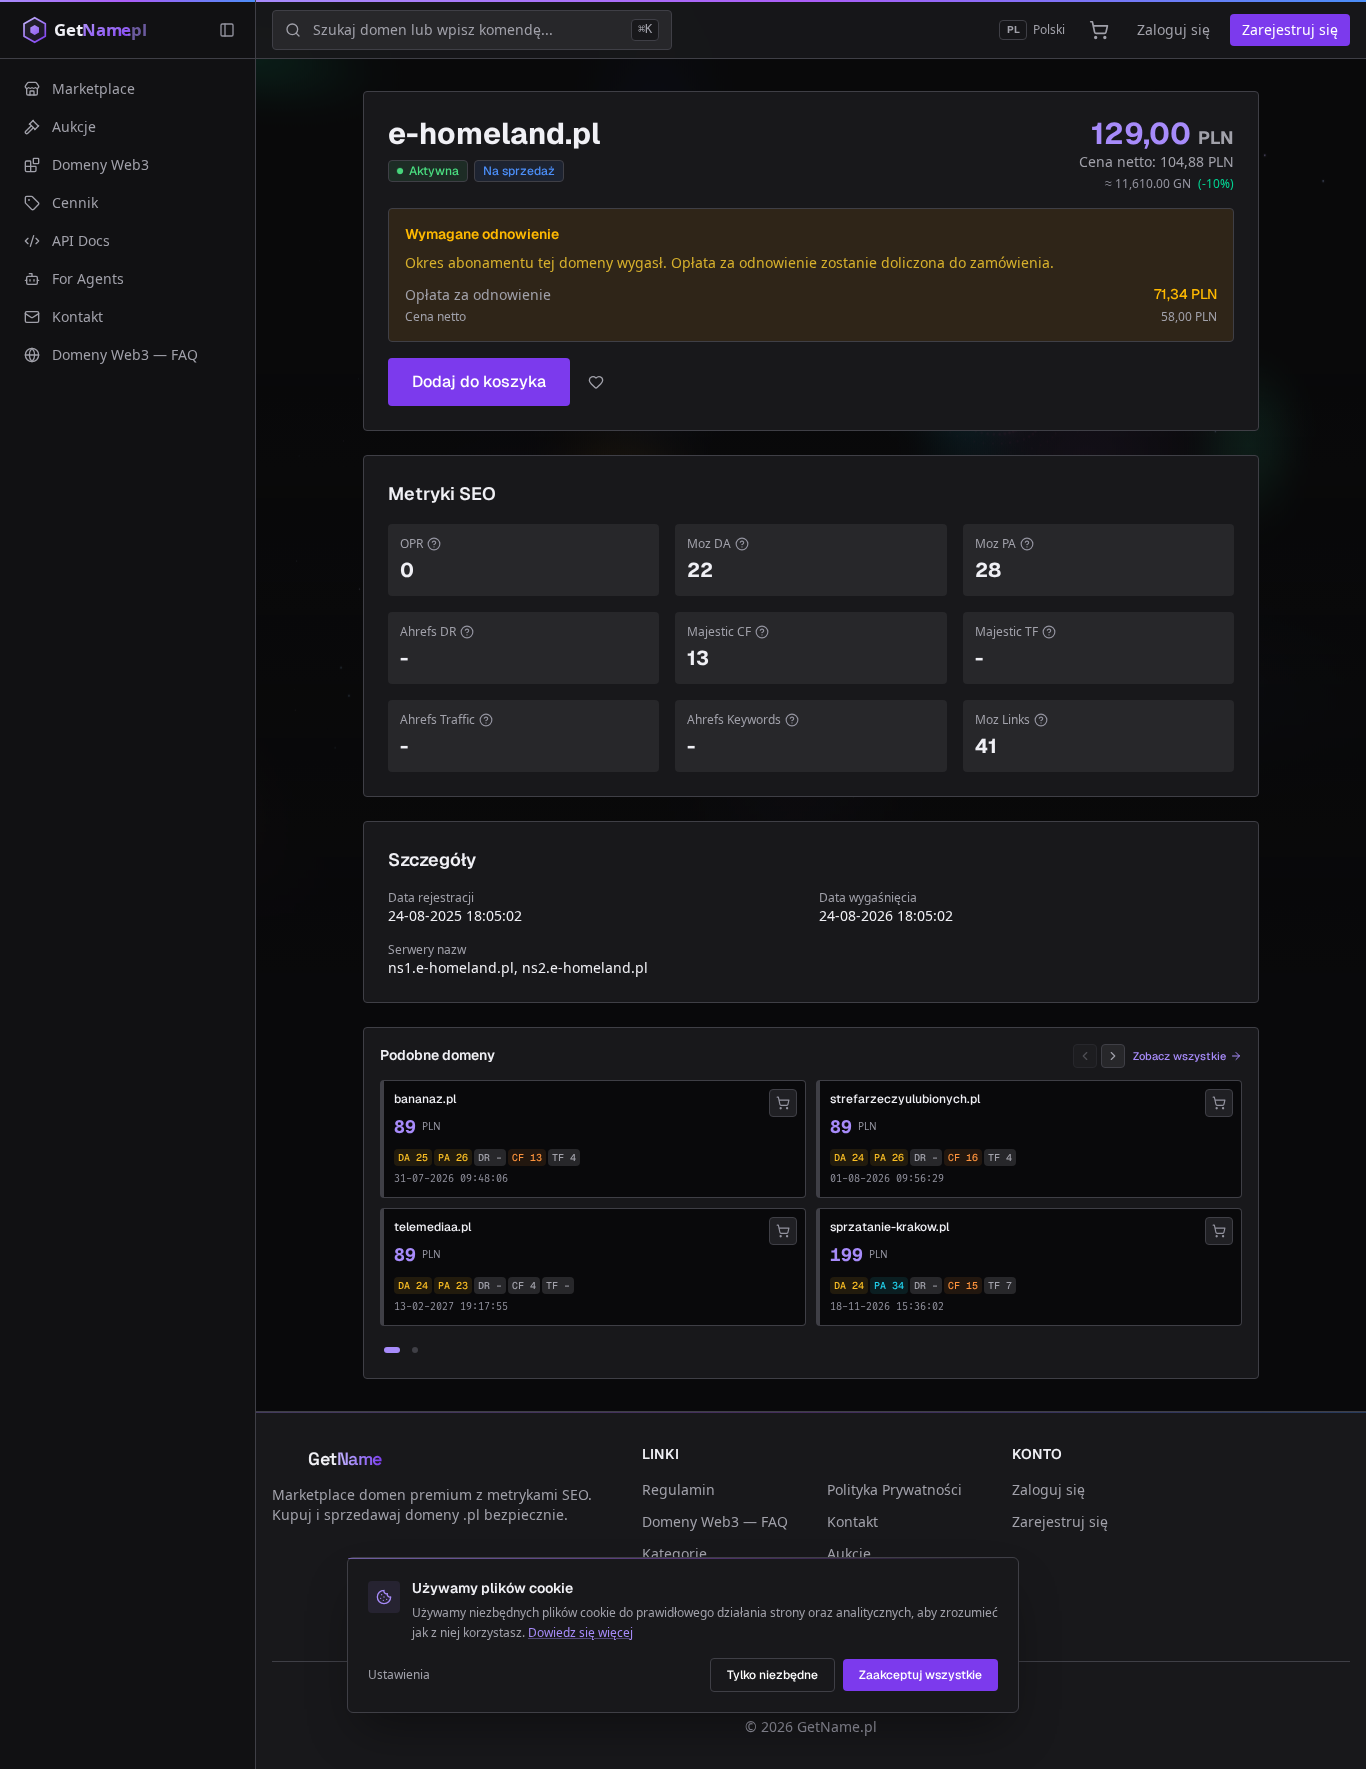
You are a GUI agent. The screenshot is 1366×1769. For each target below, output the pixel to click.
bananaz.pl (425, 1099)
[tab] (392, 1350)
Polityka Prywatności (894, 1489)
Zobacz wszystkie (1179, 1056)
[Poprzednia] (1085, 1056)
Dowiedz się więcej (580, 1632)
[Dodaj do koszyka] (783, 1103)
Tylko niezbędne (772, 1675)
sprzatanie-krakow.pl (889, 1227)
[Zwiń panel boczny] (227, 30)
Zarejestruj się (1290, 29)
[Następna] (1113, 1056)
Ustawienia (399, 1675)
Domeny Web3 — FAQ (715, 1521)
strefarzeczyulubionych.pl (905, 1099)
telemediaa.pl (432, 1227)
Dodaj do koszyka (479, 381)
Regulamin (678, 1489)
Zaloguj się (1173, 29)
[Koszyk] (1099, 30)
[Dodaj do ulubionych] (596, 382)
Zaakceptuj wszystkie (920, 1675)
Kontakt (852, 1521)
